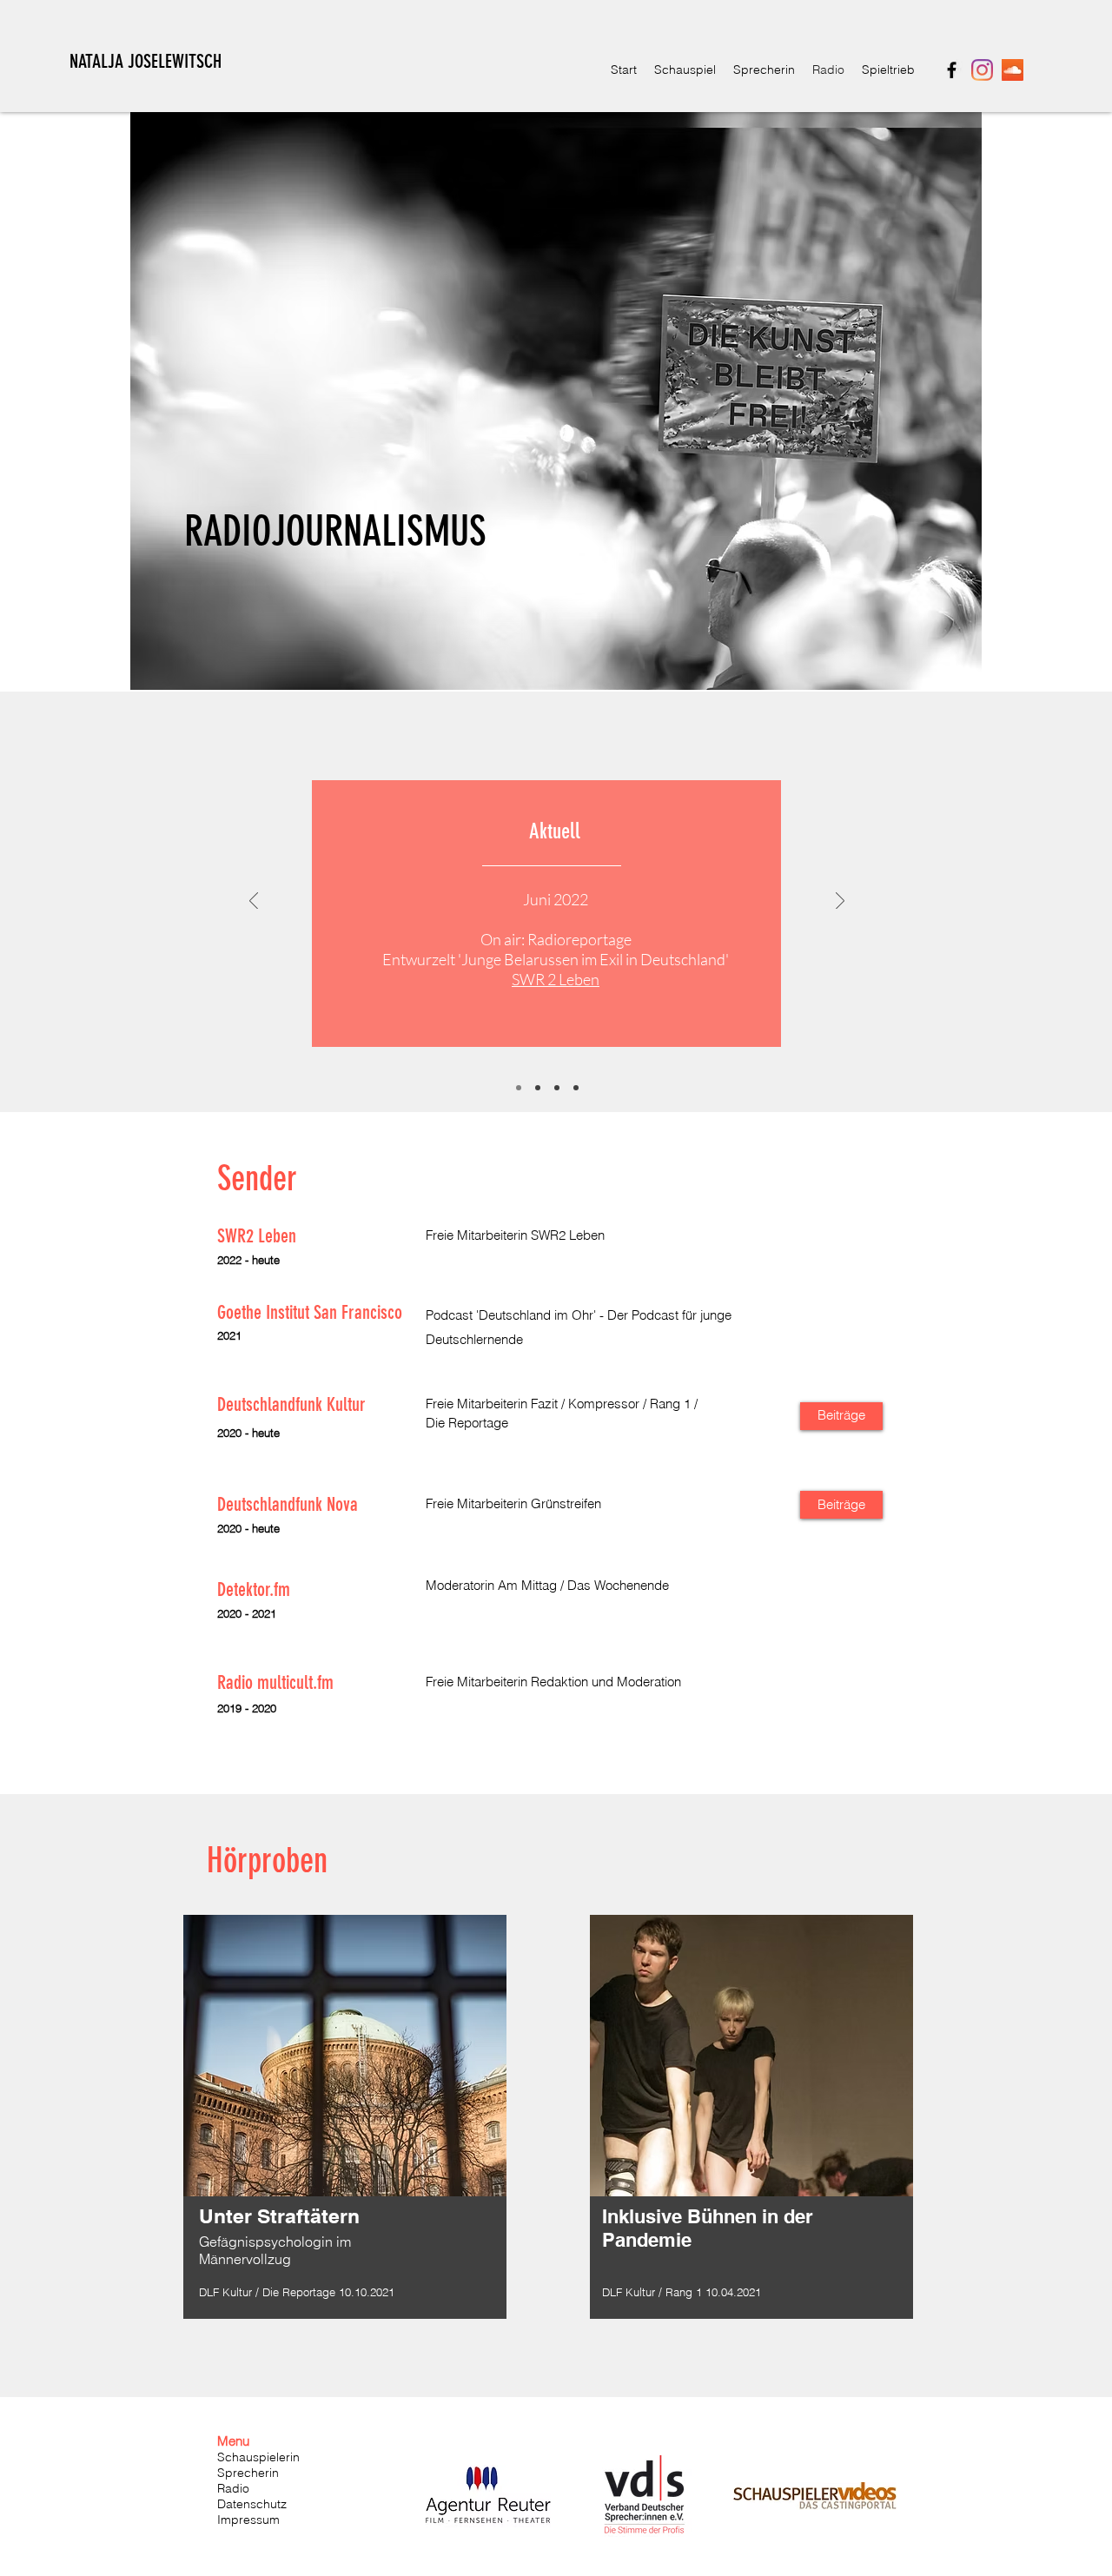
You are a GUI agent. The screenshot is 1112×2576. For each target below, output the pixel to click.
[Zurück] (254, 902)
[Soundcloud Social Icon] (1013, 70)
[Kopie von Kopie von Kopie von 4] (538, 1088)
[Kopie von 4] (557, 1088)
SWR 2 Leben (556, 979)
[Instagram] (982, 70)
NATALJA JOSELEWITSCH (146, 61)
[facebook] (952, 70)
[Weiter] (840, 902)
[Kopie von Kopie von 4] (576, 1088)
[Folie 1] (519, 1088)
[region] (345, 2131)
